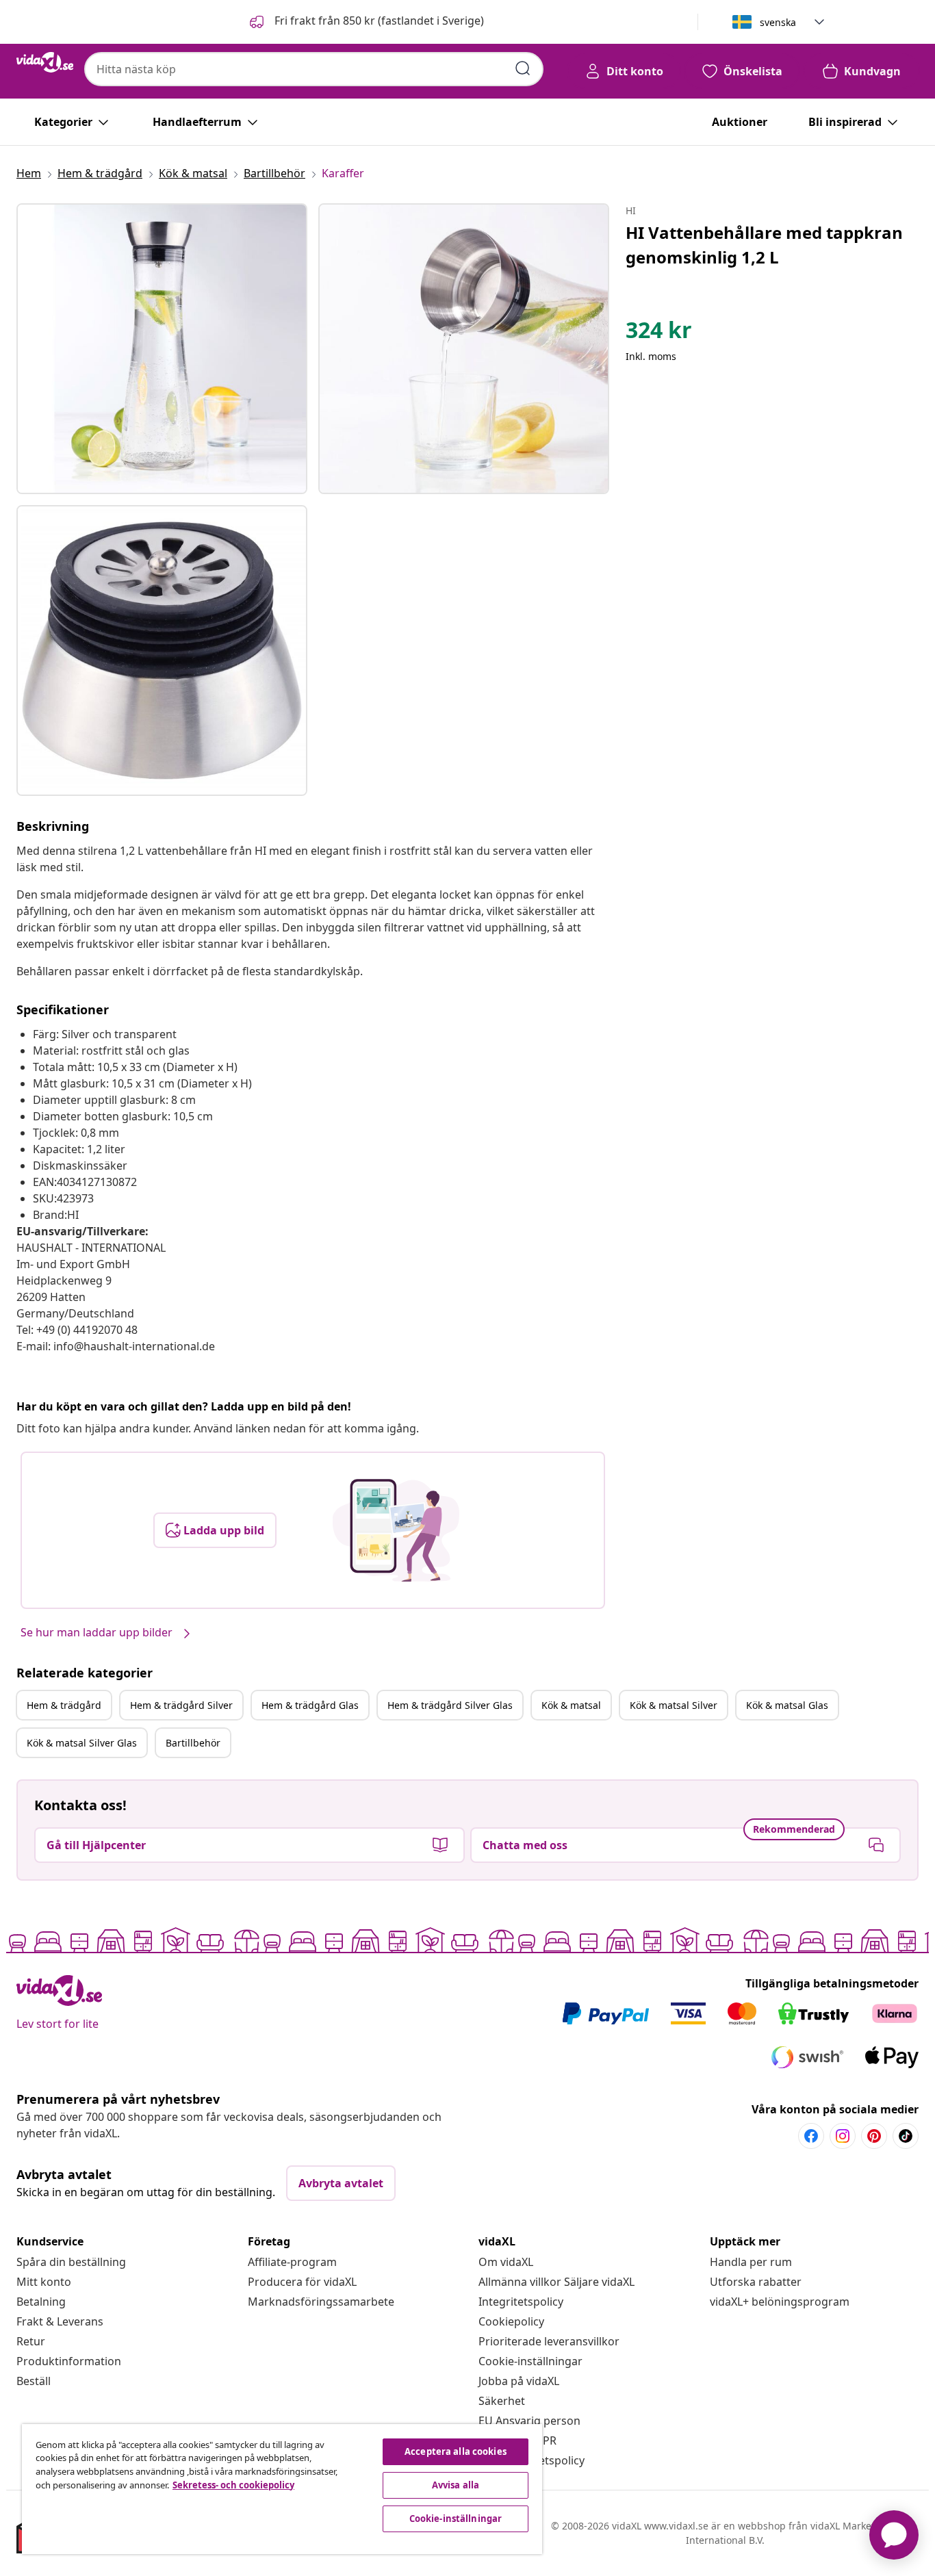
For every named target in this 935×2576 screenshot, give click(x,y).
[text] (659, 333)
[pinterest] (874, 2136)
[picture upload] (396, 1530)
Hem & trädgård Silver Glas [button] (450, 1705)
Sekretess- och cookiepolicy (233, 2485)
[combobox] (314, 69)
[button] (366, 22)
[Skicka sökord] (523, 68)
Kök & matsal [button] (571, 1705)
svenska (778, 22)
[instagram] (843, 2136)
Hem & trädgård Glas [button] (310, 1705)
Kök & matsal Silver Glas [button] (82, 1743)
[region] (282, 2489)
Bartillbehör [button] (193, 1743)
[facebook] (811, 2136)
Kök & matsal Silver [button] (674, 1705)
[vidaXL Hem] (45, 62)
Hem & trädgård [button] (64, 1705)
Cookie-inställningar (530, 2361)
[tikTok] (906, 2136)
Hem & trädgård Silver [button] (181, 1705)
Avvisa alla (456, 2485)
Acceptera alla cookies (456, 2451)
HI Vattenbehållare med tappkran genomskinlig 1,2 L (764, 245)
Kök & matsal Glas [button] (787, 1705)
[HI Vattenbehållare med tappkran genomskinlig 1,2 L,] (162, 349)
